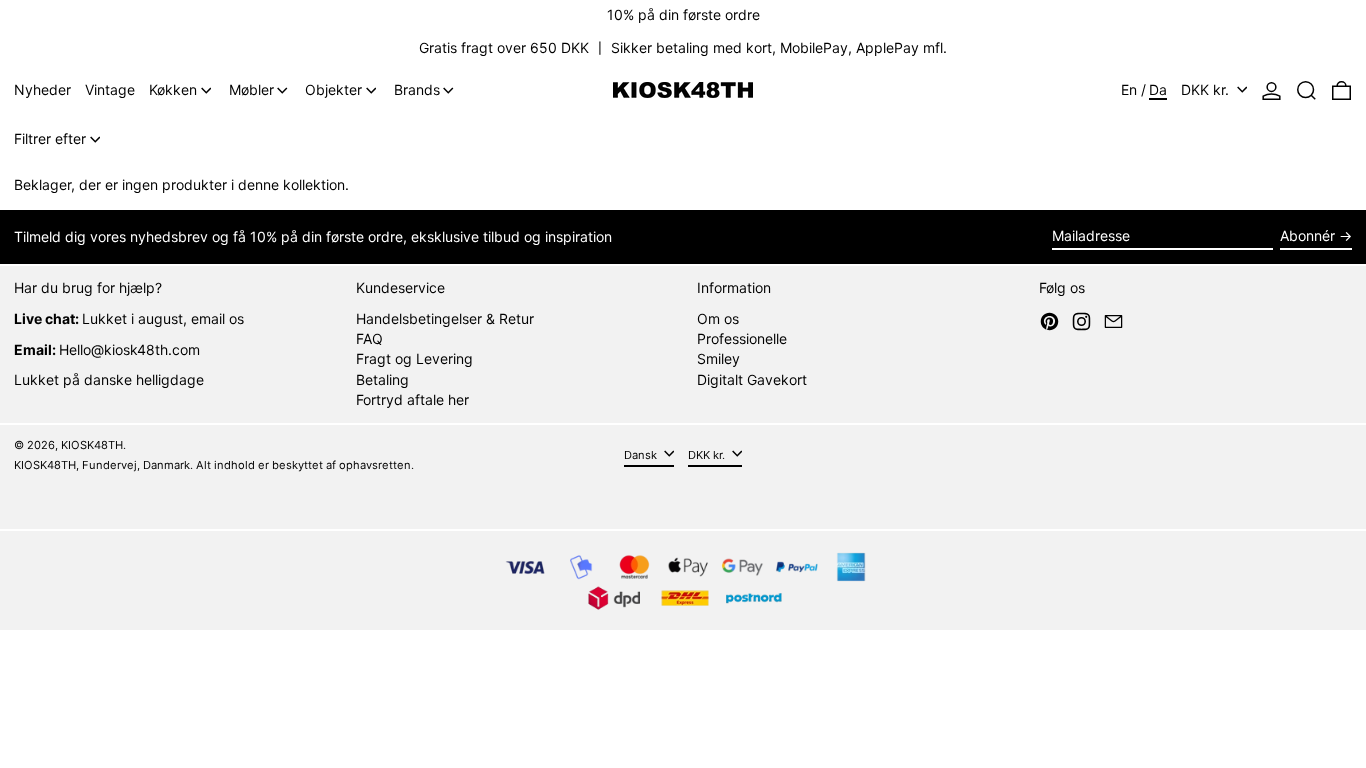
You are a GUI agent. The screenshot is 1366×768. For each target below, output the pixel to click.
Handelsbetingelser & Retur (445, 318)
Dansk (642, 454)
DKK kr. (1207, 89)
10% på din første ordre (683, 14)
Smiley (718, 358)
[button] (1306, 90)
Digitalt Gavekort (752, 379)
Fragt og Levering (414, 358)
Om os (718, 318)
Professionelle (742, 338)
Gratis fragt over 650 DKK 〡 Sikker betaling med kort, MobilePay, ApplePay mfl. (683, 47)
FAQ (369, 338)
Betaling (382, 379)
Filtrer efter (50, 138)
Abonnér (1307, 235)
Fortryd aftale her (412, 399)
